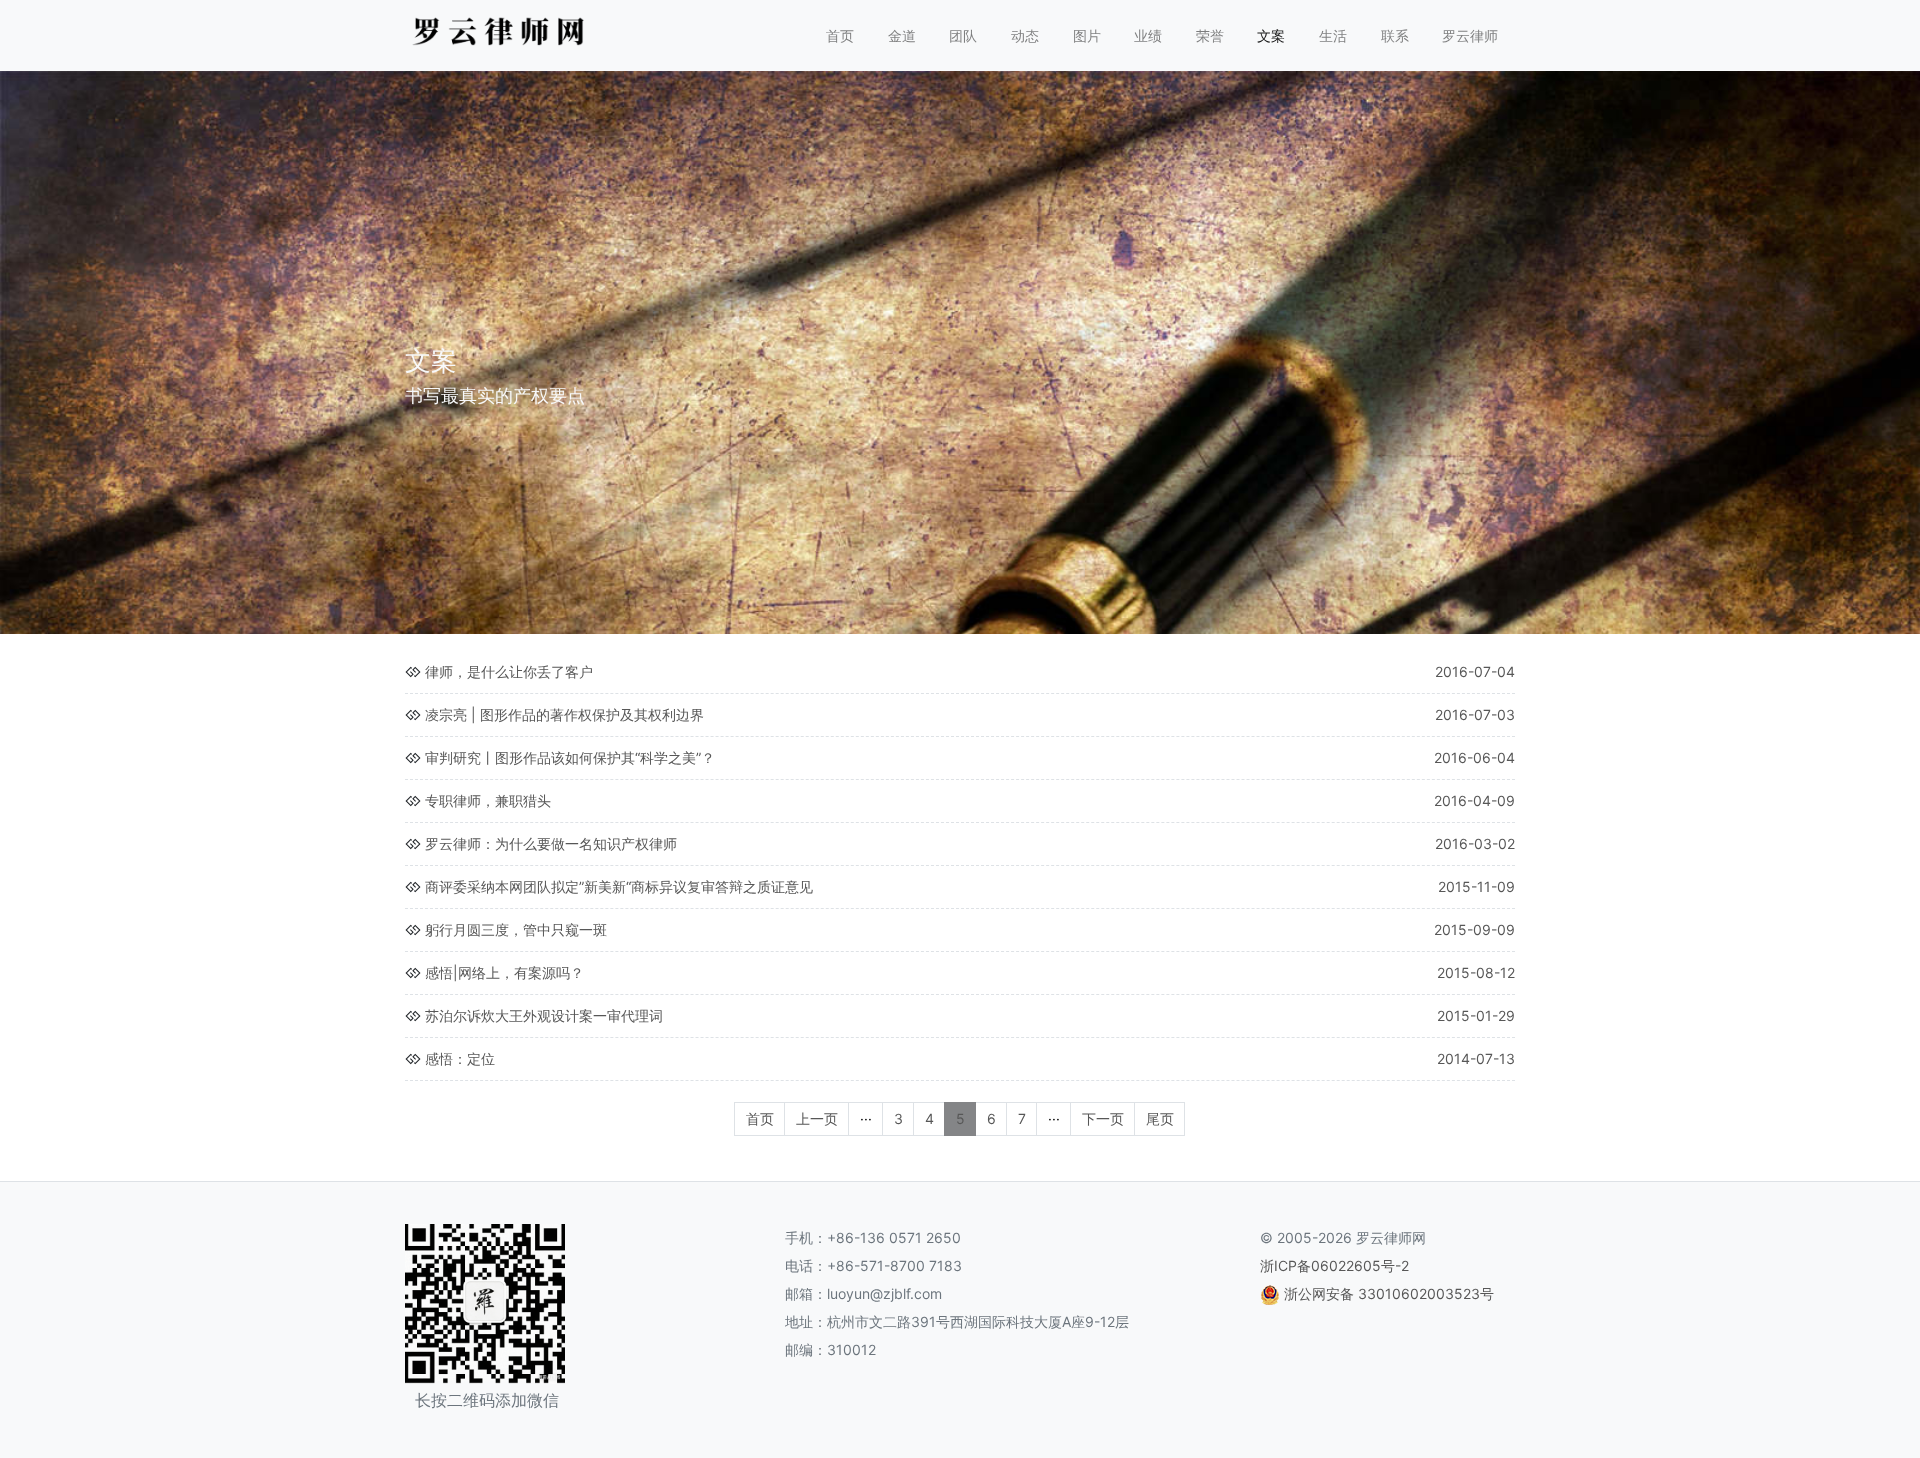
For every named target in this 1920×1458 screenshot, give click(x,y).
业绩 (1148, 35)
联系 (1395, 35)
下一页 (1103, 1118)
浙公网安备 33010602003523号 (1389, 1293)
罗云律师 (1470, 35)
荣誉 (1210, 35)
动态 (1025, 35)
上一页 (817, 1118)
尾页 (1160, 1118)
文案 (1271, 35)
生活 (1333, 35)
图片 (1087, 35)
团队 (963, 35)
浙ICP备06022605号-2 (1334, 1265)
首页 (840, 35)
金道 (902, 35)
